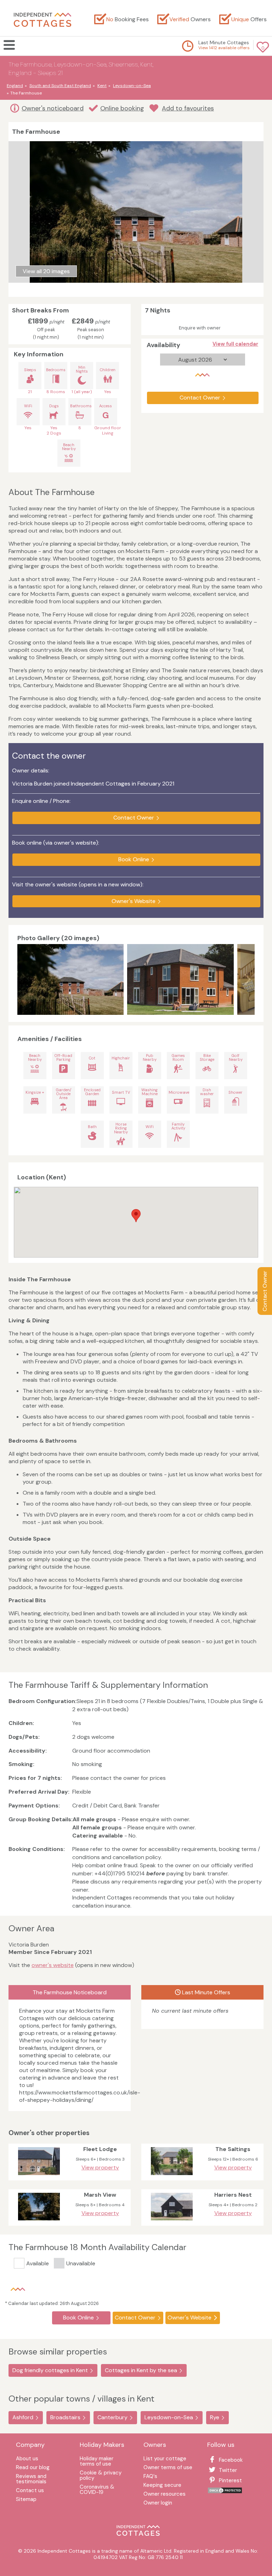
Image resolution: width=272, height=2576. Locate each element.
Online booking (122, 108)
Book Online (134, 859)
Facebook (231, 2460)
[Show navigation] (12, 45)
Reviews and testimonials (31, 2479)
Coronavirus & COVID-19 (97, 2490)
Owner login (158, 2503)
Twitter (228, 2470)
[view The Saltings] (172, 2177)
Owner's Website (134, 901)
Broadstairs (65, 2417)
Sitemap (26, 2500)
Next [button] (248, 979)
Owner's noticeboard (53, 108)
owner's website (53, 1965)
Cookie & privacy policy (101, 2476)
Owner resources (165, 2494)
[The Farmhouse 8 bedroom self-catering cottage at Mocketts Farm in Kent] (70, 979)
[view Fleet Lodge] (39, 2177)
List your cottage (165, 2459)
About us (27, 2459)
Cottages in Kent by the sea (141, 2370)
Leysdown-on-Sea (169, 2417)
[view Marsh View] (39, 2222)
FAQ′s (150, 2477)
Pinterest (230, 2480)
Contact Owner (265, 1291)
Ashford (23, 2417)
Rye (215, 2417)
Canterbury (112, 2417)
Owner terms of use (168, 2468)
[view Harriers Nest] (172, 2222)
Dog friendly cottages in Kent (50, 2370)
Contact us (30, 2491)
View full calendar (235, 344)
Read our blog (33, 2468)
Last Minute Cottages (224, 42)
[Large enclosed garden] (180, 979)
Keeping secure (162, 2486)
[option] (72, 979)
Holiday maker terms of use (97, 2462)
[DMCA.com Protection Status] (225, 2492)
